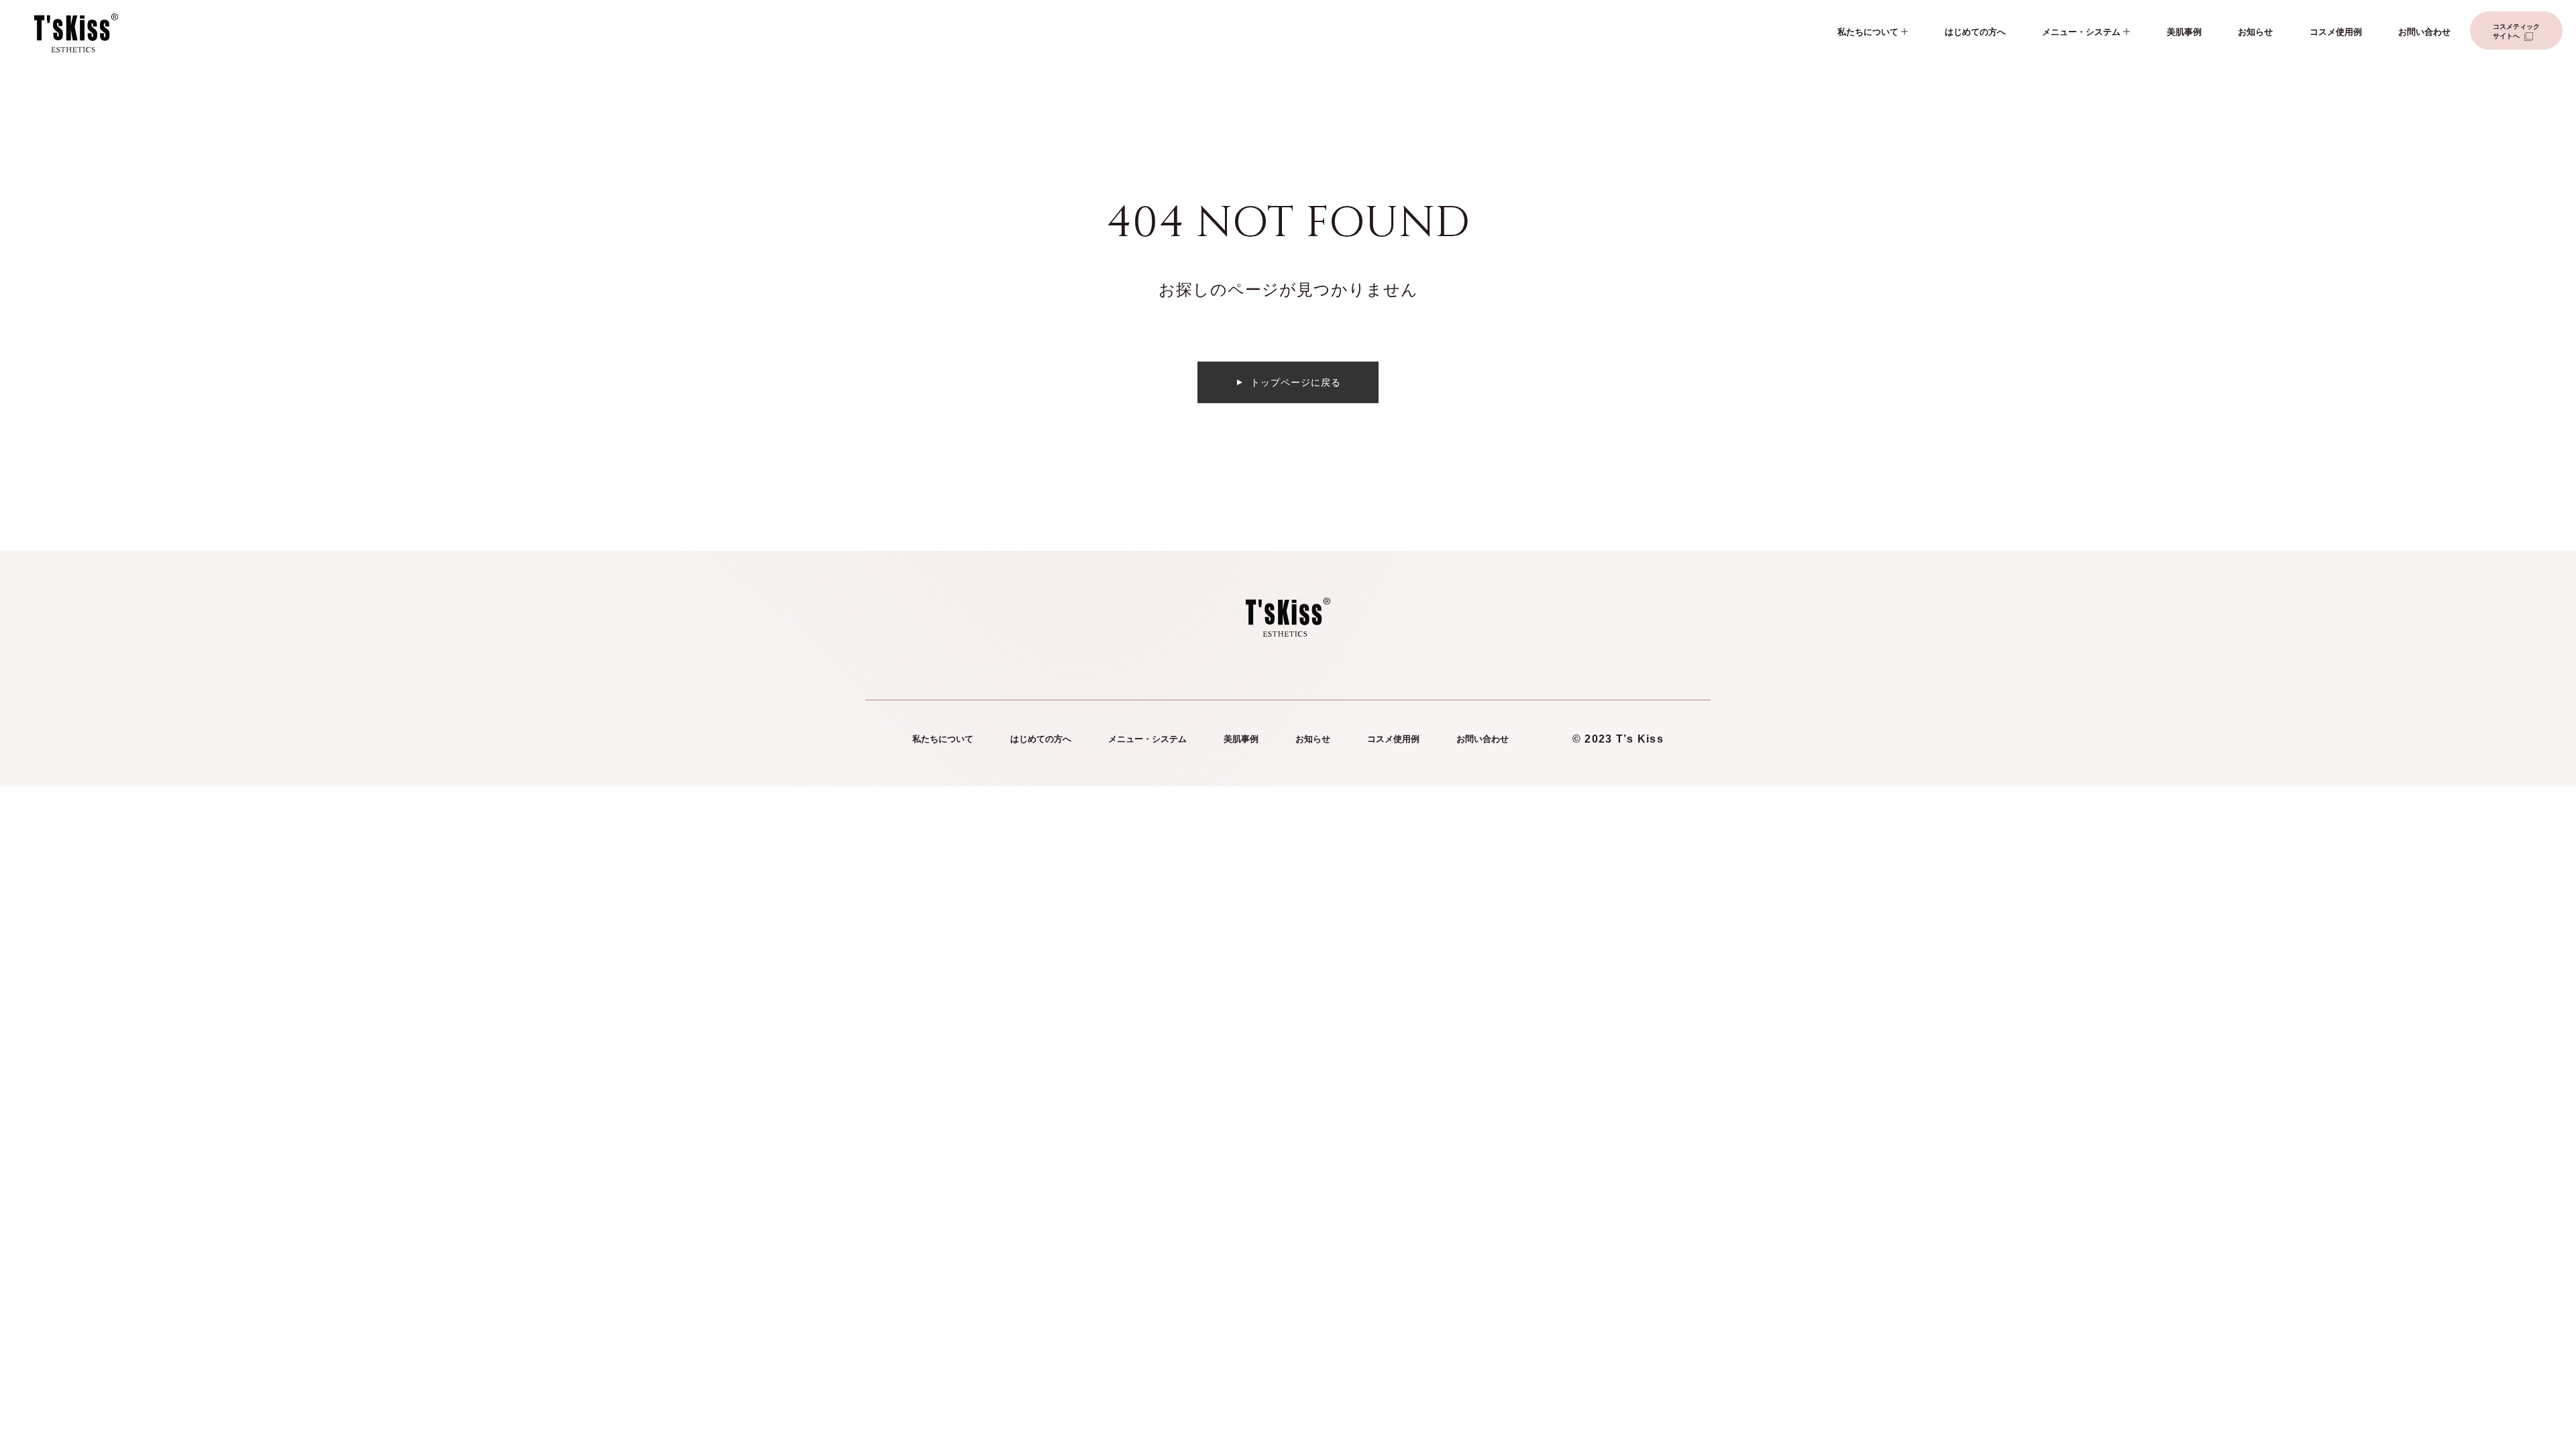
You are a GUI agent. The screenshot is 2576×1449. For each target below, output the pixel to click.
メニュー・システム (2081, 32)
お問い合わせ (2424, 32)
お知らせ (2255, 32)
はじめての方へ (1975, 32)
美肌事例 (2184, 32)
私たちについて (1868, 32)
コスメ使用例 (2336, 32)
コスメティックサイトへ (2516, 31)
